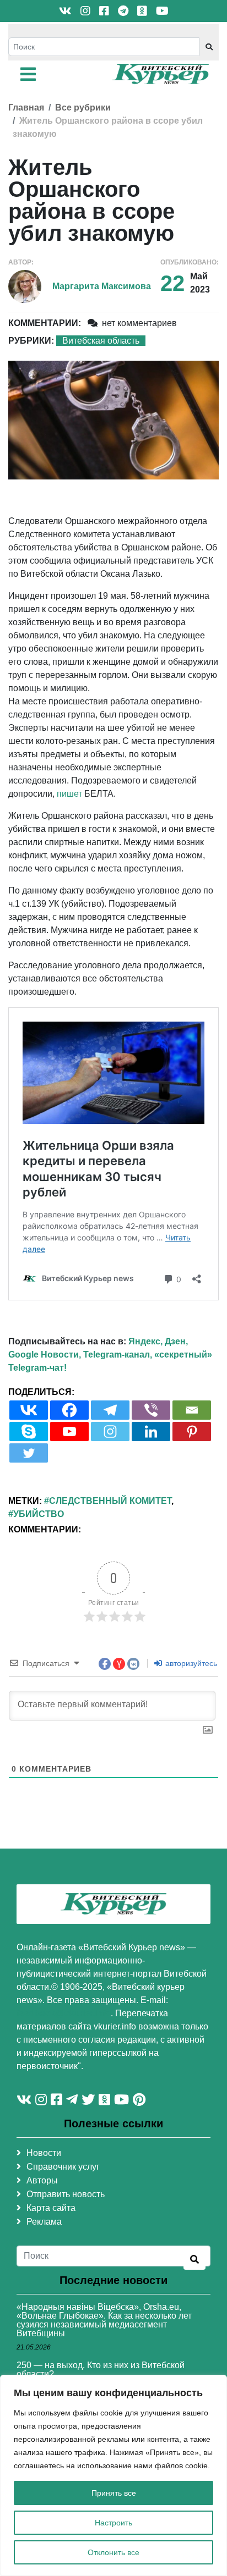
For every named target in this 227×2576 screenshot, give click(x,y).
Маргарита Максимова (102, 286)
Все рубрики (83, 107)
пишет (69, 794)
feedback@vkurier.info (64, 2013)
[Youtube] (69, 1432)
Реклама (44, 2222)
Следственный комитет (110, 1501)
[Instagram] (110, 1432)
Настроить (113, 2523)
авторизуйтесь (190, 1663)
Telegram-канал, (118, 1355)
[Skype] (29, 1432)
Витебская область (101, 341)
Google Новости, (45, 1355)
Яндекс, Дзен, (158, 1341)
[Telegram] (110, 1410)
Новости (44, 2153)
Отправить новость (66, 2194)
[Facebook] (69, 1410)
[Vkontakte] (29, 1410)
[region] (113, 2475)
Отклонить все (113, 2552)
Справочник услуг (63, 2167)
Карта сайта (51, 2208)
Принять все (114, 2493)
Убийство (39, 1514)
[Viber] (151, 1410)
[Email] (192, 1410)
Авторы (42, 2180)
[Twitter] (29, 1453)
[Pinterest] (192, 1432)
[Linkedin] (151, 1432)
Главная (26, 107)
